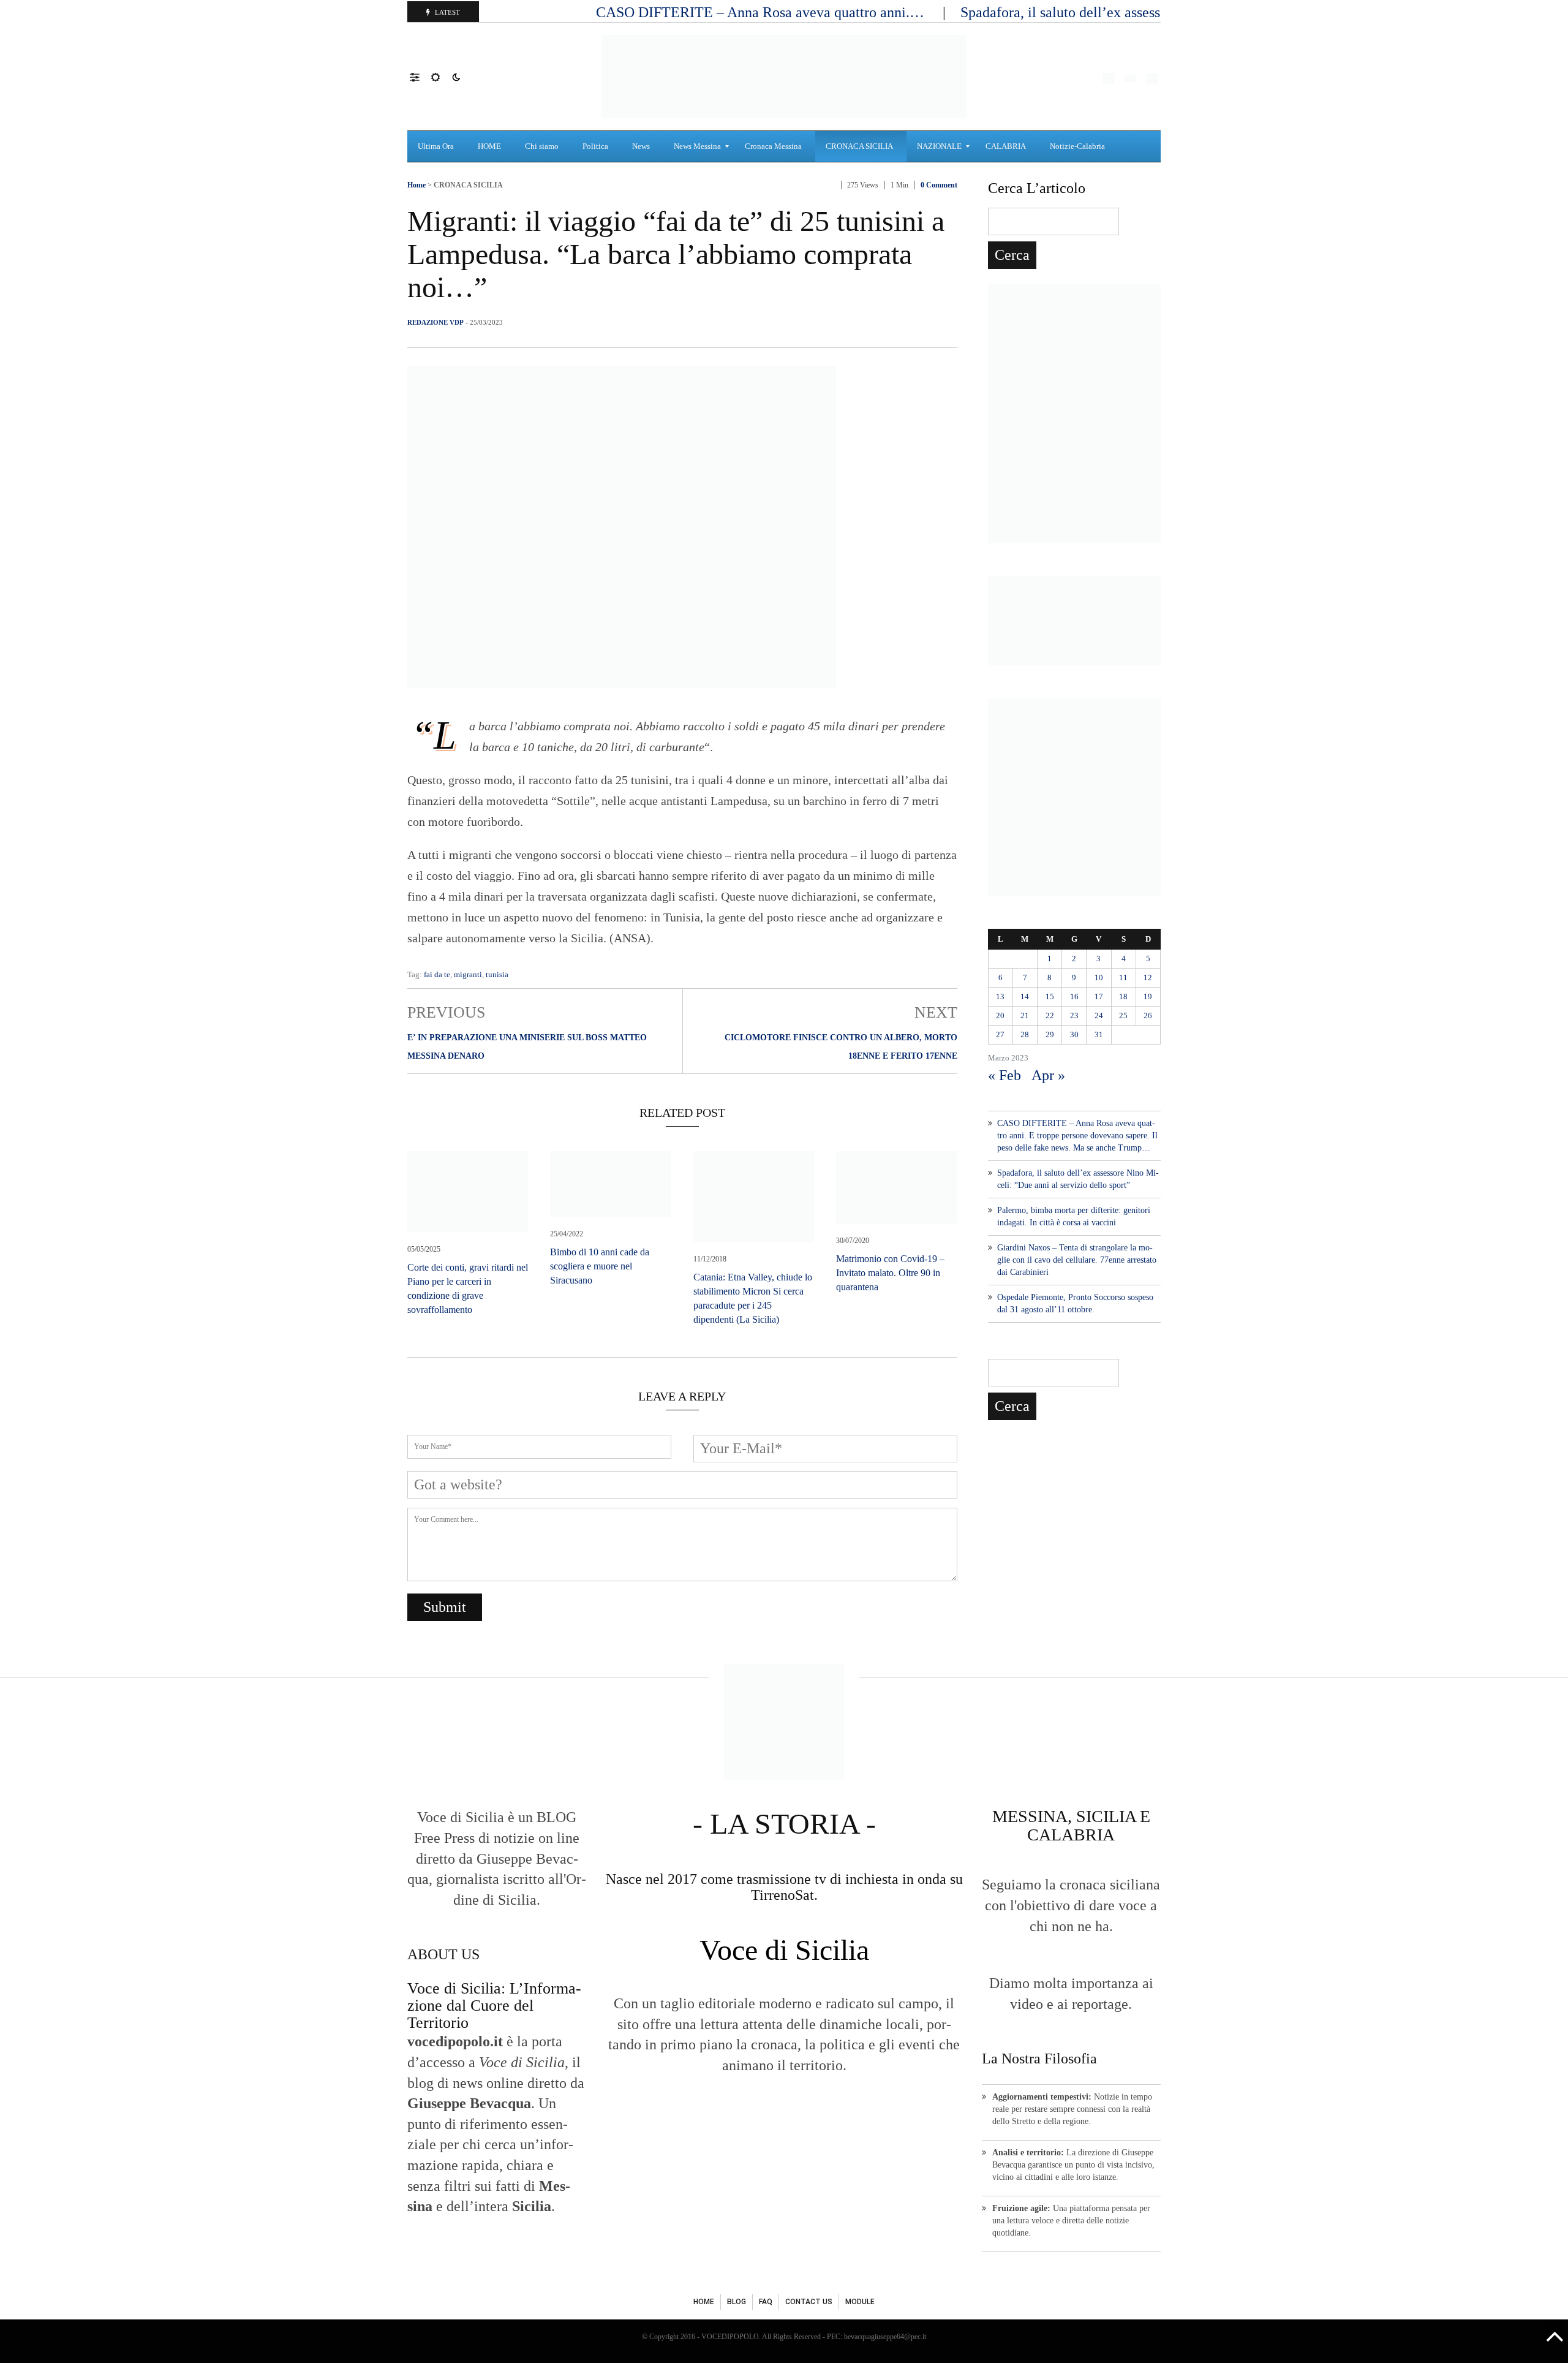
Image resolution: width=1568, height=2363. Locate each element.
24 (1099, 1015)
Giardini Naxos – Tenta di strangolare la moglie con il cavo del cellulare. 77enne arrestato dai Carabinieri (1077, 1260)
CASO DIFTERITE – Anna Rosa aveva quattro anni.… (762, 12)
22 (1050, 1015)
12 (1148, 977)
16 (1074, 996)
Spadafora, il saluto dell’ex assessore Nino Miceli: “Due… (1136, 12)
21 (1025, 1015)
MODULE (860, 2302)
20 (1000, 1015)
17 (1099, 996)
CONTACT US (809, 2302)
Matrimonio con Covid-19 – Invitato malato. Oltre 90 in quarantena (890, 1273)
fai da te (437, 974)
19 (1148, 996)
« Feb (1005, 1075)
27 (1000, 1034)
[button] (420, 77)
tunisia (497, 974)
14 (1025, 996)
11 (1123, 977)
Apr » (1048, 1075)
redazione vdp (435, 322)
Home (417, 185)
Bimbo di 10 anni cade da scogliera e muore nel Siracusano (600, 1266)
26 (1148, 1015)
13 (1000, 996)
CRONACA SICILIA (468, 185)
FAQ (766, 2302)
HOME (704, 2302)
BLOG (737, 2302)
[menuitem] (437, 146)
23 (1074, 1015)
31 (1099, 1034)
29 (1050, 1034)
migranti (468, 974)
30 (1074, 1034)
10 (1099, 977)
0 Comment (939, 185)
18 (1123, 996)
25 (1123, 1015)
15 (1050, 996)
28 (1025, 1034)
